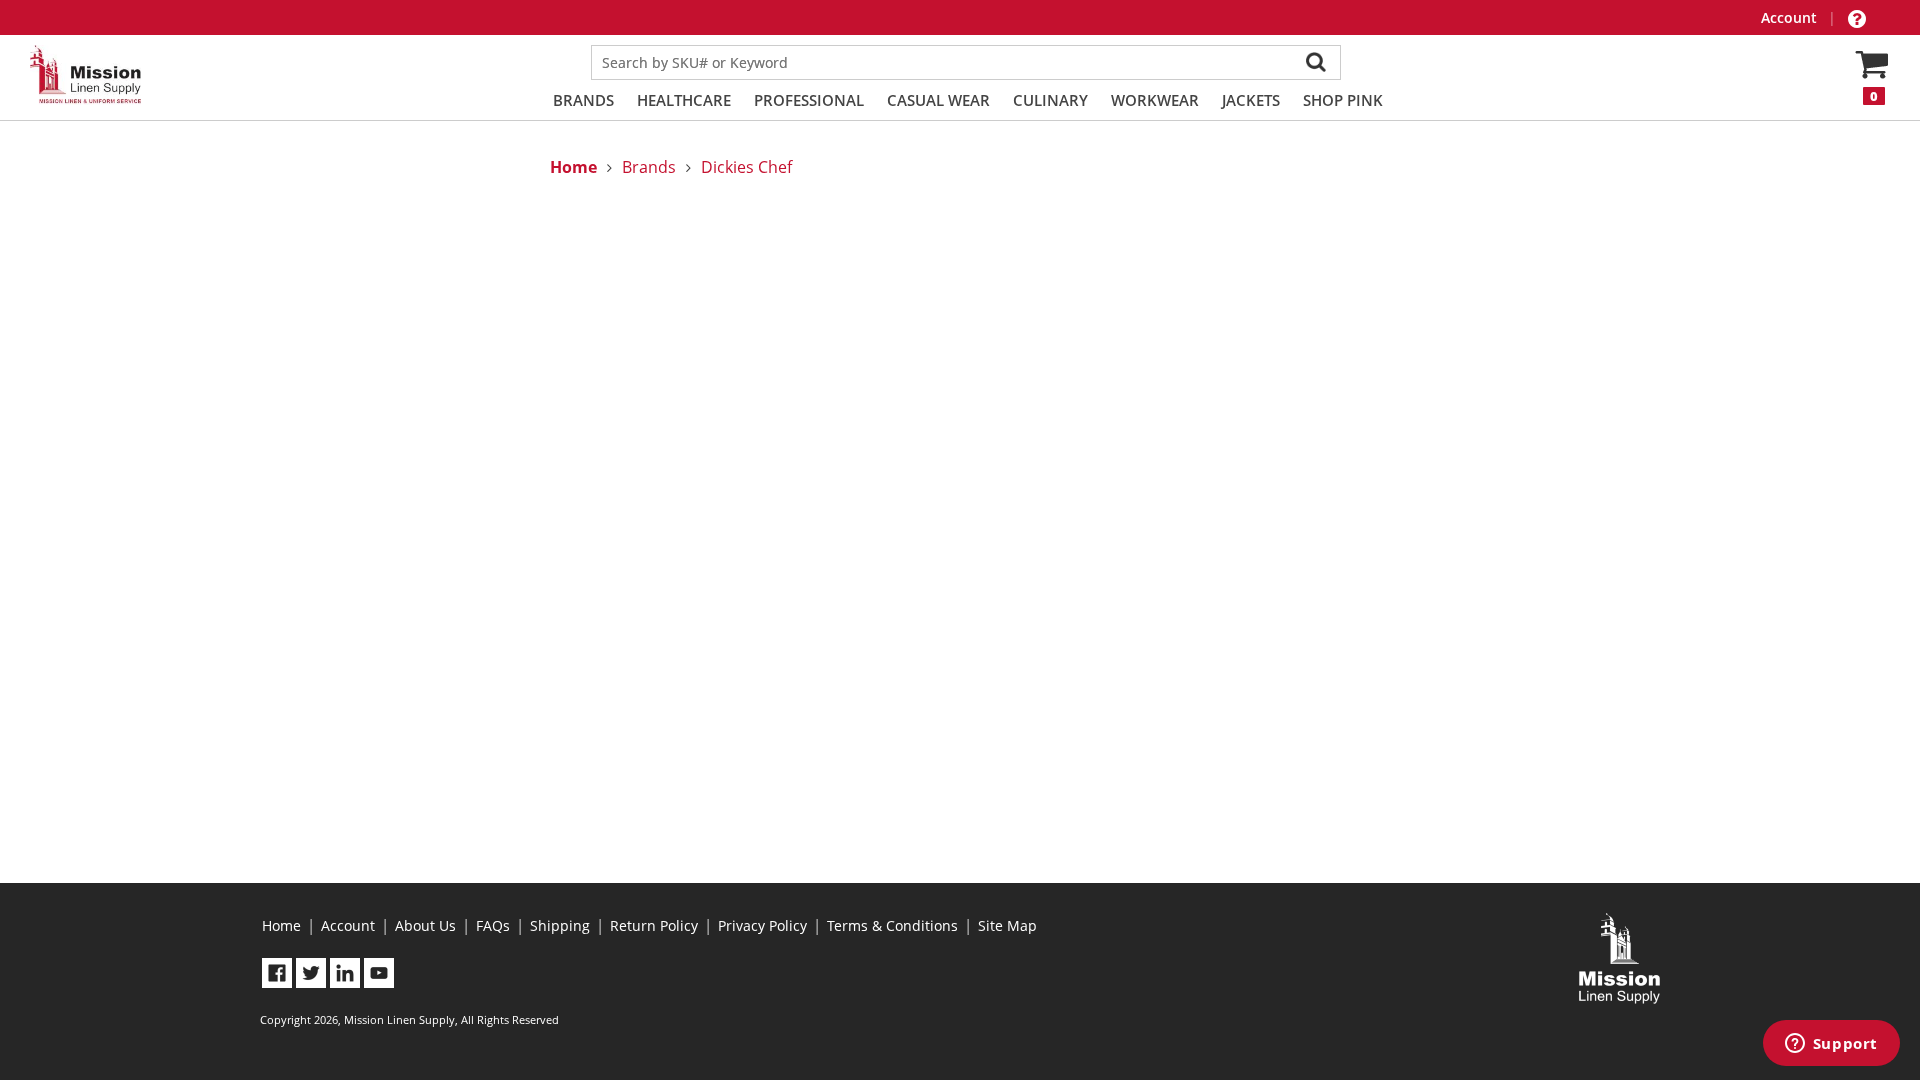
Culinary (1050, 100)
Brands (583, 100)
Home (281, 925)
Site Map (1007, 925)
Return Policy (654, 925)
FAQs (493, 925)
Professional (809, 100)
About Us (425, 925)
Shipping (560, 925)
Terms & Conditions (892, 925)
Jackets (1251, 100)
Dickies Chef (746, 167)
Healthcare (684, 100)
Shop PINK (1343, 100)
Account (1791, 17)
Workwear (1155, 100)
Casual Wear (938, 100)
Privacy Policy (762, 925)
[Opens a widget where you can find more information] (1831, 1045)
